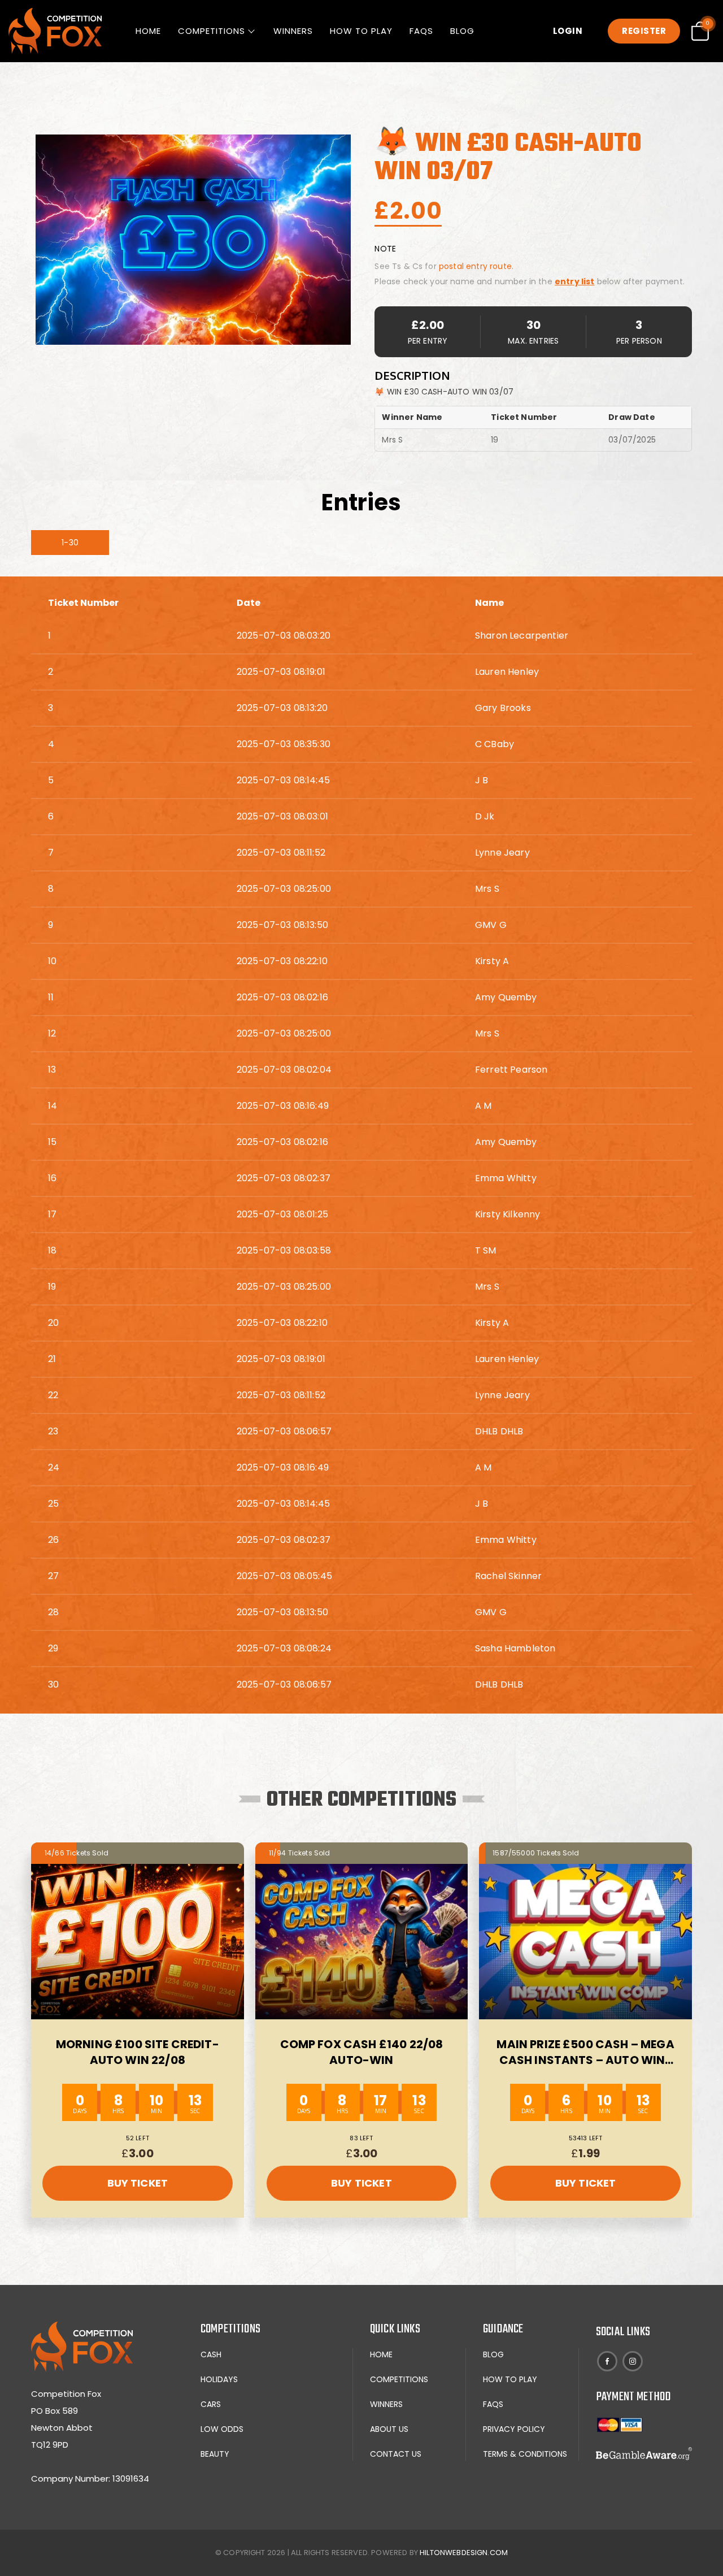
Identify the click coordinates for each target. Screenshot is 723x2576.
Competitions (212, 31)
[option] (193, 240)
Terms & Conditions (525, 2454)
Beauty (215, 2454)
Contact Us (396, 2454)
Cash (211, 2354)
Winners (293, 31)
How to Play (361, 31)
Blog (462, 31)
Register (644, 31)
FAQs (421, 31)
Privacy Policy (514, 2429)
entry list (575, 281)
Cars (211, 2404)
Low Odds (222, 2429)
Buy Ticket (138, 2183)
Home (148, 31)
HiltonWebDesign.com (464, 2553)
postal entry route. (476, 266)
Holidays (219, 2379)
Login (568, 31)
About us (389, 2429)
